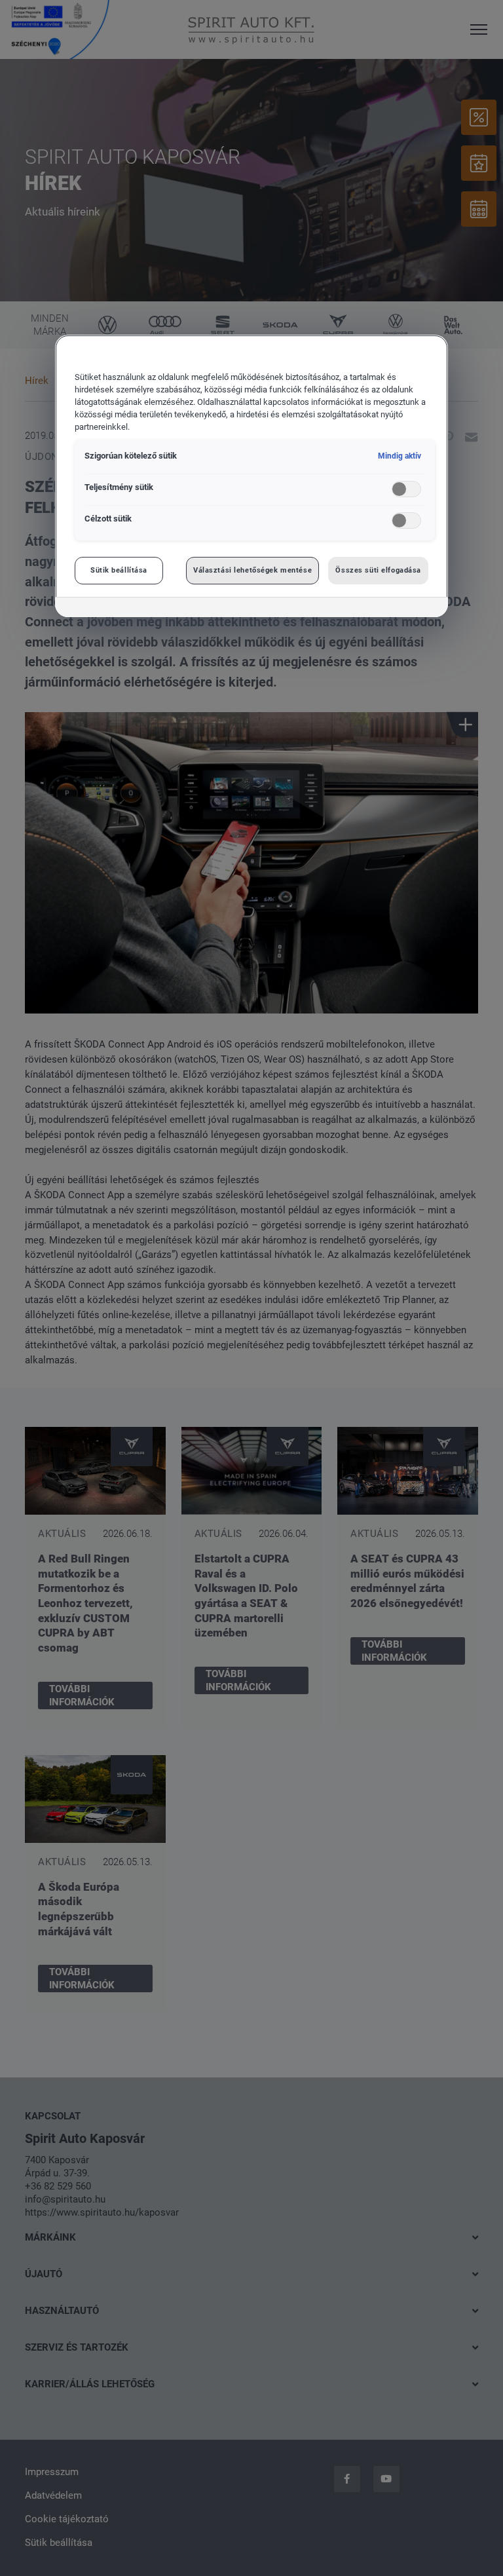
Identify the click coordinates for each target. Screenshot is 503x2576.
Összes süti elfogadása (378, 570)
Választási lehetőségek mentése (252, 570)
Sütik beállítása (119, 570)
